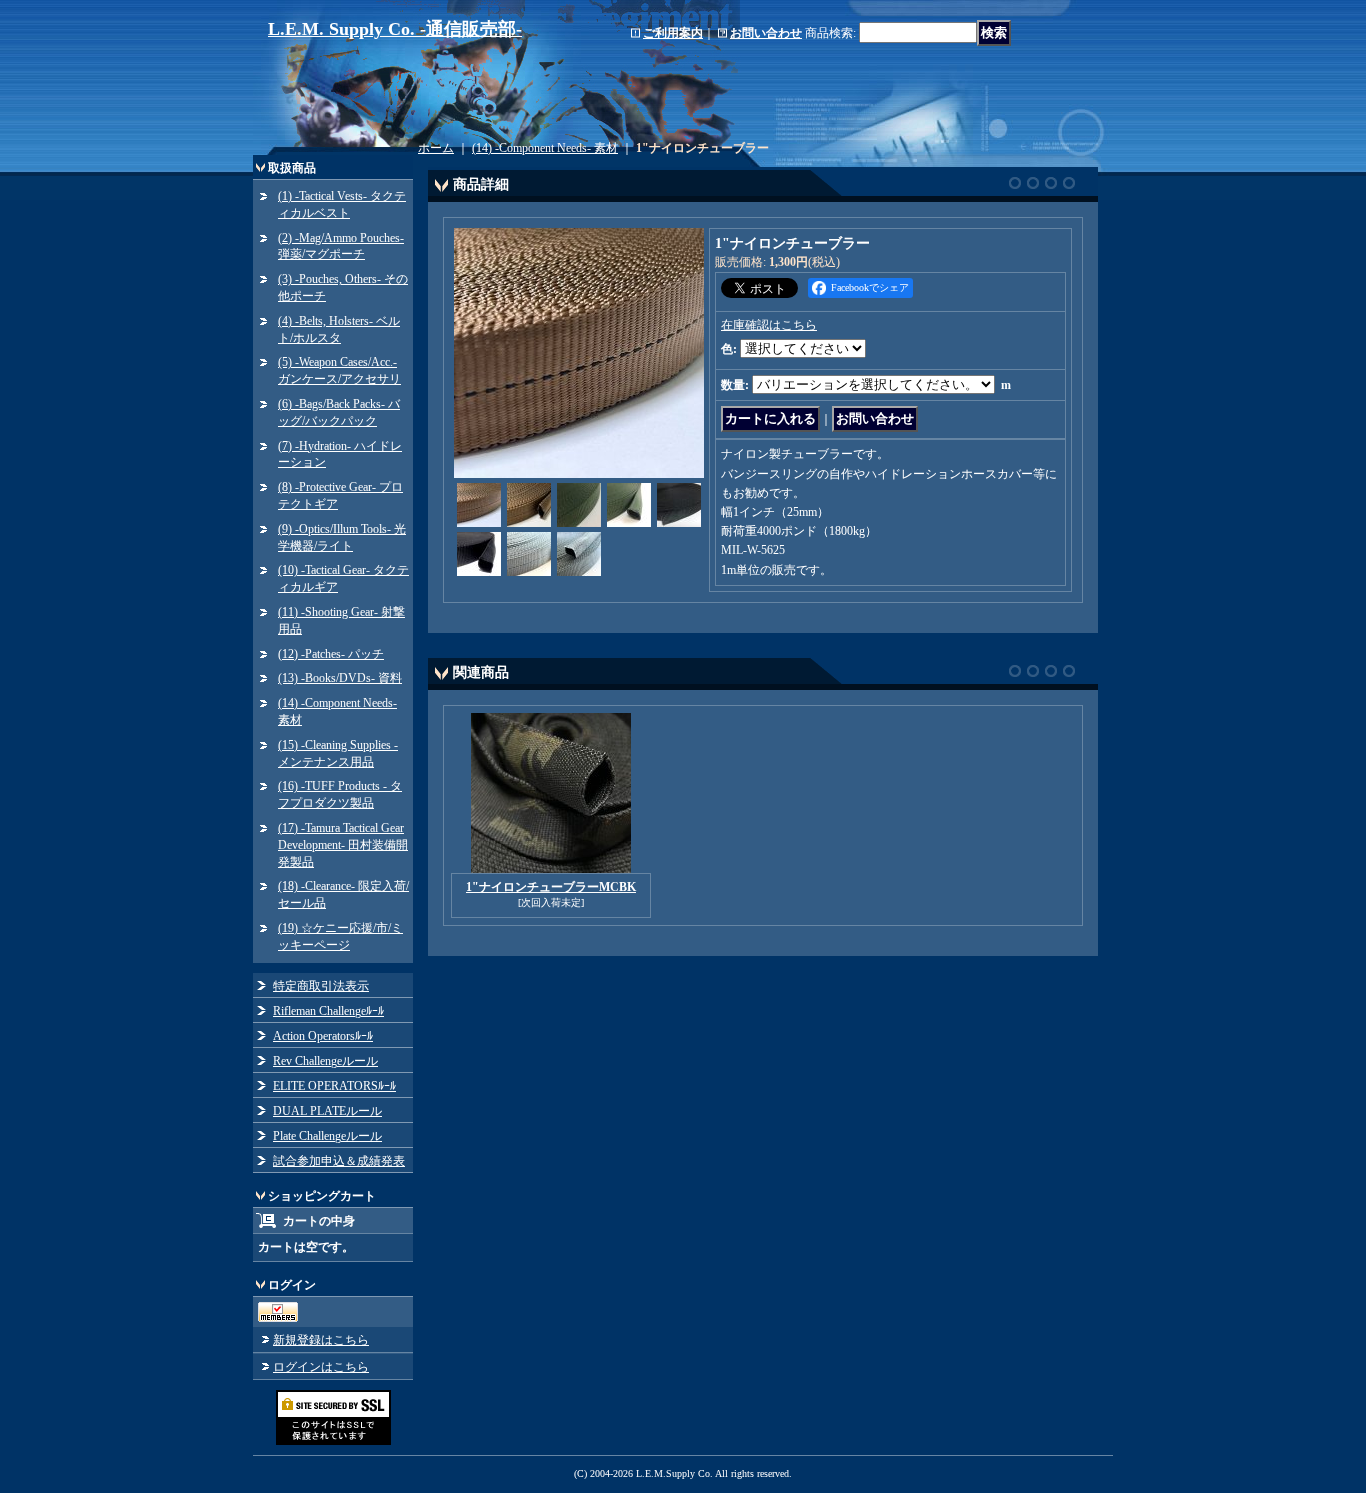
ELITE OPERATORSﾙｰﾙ (334, 1086)
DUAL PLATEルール (327, 1111)
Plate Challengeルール (327, 1136)
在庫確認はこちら (769, 325)
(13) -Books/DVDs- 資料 (340, 678)
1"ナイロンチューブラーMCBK (551, 887)
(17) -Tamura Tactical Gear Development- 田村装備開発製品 (343, 845)
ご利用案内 (673, 33)
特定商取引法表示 (321, 986)
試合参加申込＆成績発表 (339, 1161)
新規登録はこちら (321, 1340)
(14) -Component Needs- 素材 (545, 148)
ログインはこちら (321, 1367)
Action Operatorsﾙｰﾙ (323, 1036)
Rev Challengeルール (325, 1061)
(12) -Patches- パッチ (331, 654)
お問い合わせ (766, 33)
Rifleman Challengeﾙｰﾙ (328, 1011)
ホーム (436, 148)
